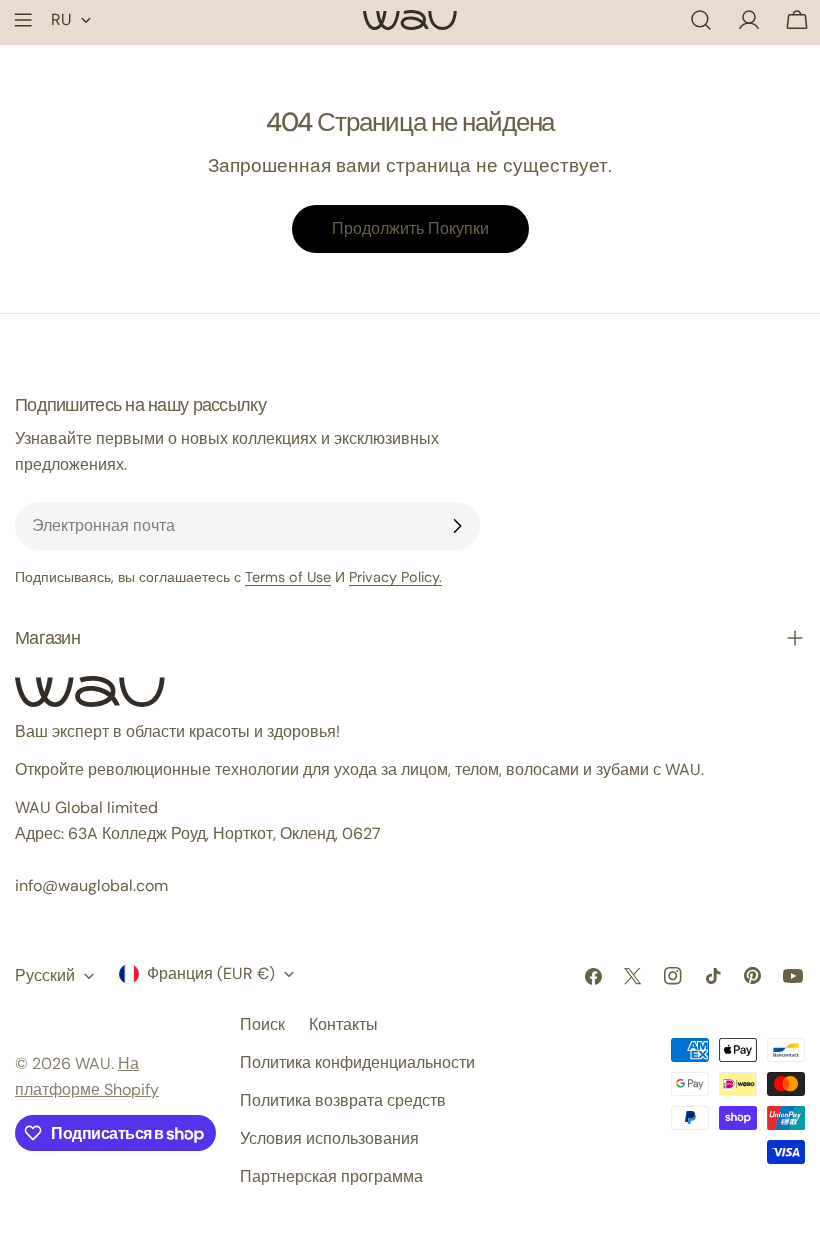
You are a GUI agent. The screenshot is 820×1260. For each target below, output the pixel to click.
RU (61, 19)
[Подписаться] (457, 526)
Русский (45, 975)
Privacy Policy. (395, 577)
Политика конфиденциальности (357, 1062)
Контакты (343, 1024)
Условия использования (329, 1138)
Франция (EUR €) (211, 973)
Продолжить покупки (410, 228)
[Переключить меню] (23, 20)
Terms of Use (288, 577)
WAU (93, 1063)
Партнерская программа (331, 1176)
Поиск (262, 1024)
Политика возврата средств (343, 1100)
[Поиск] (701, 20)
